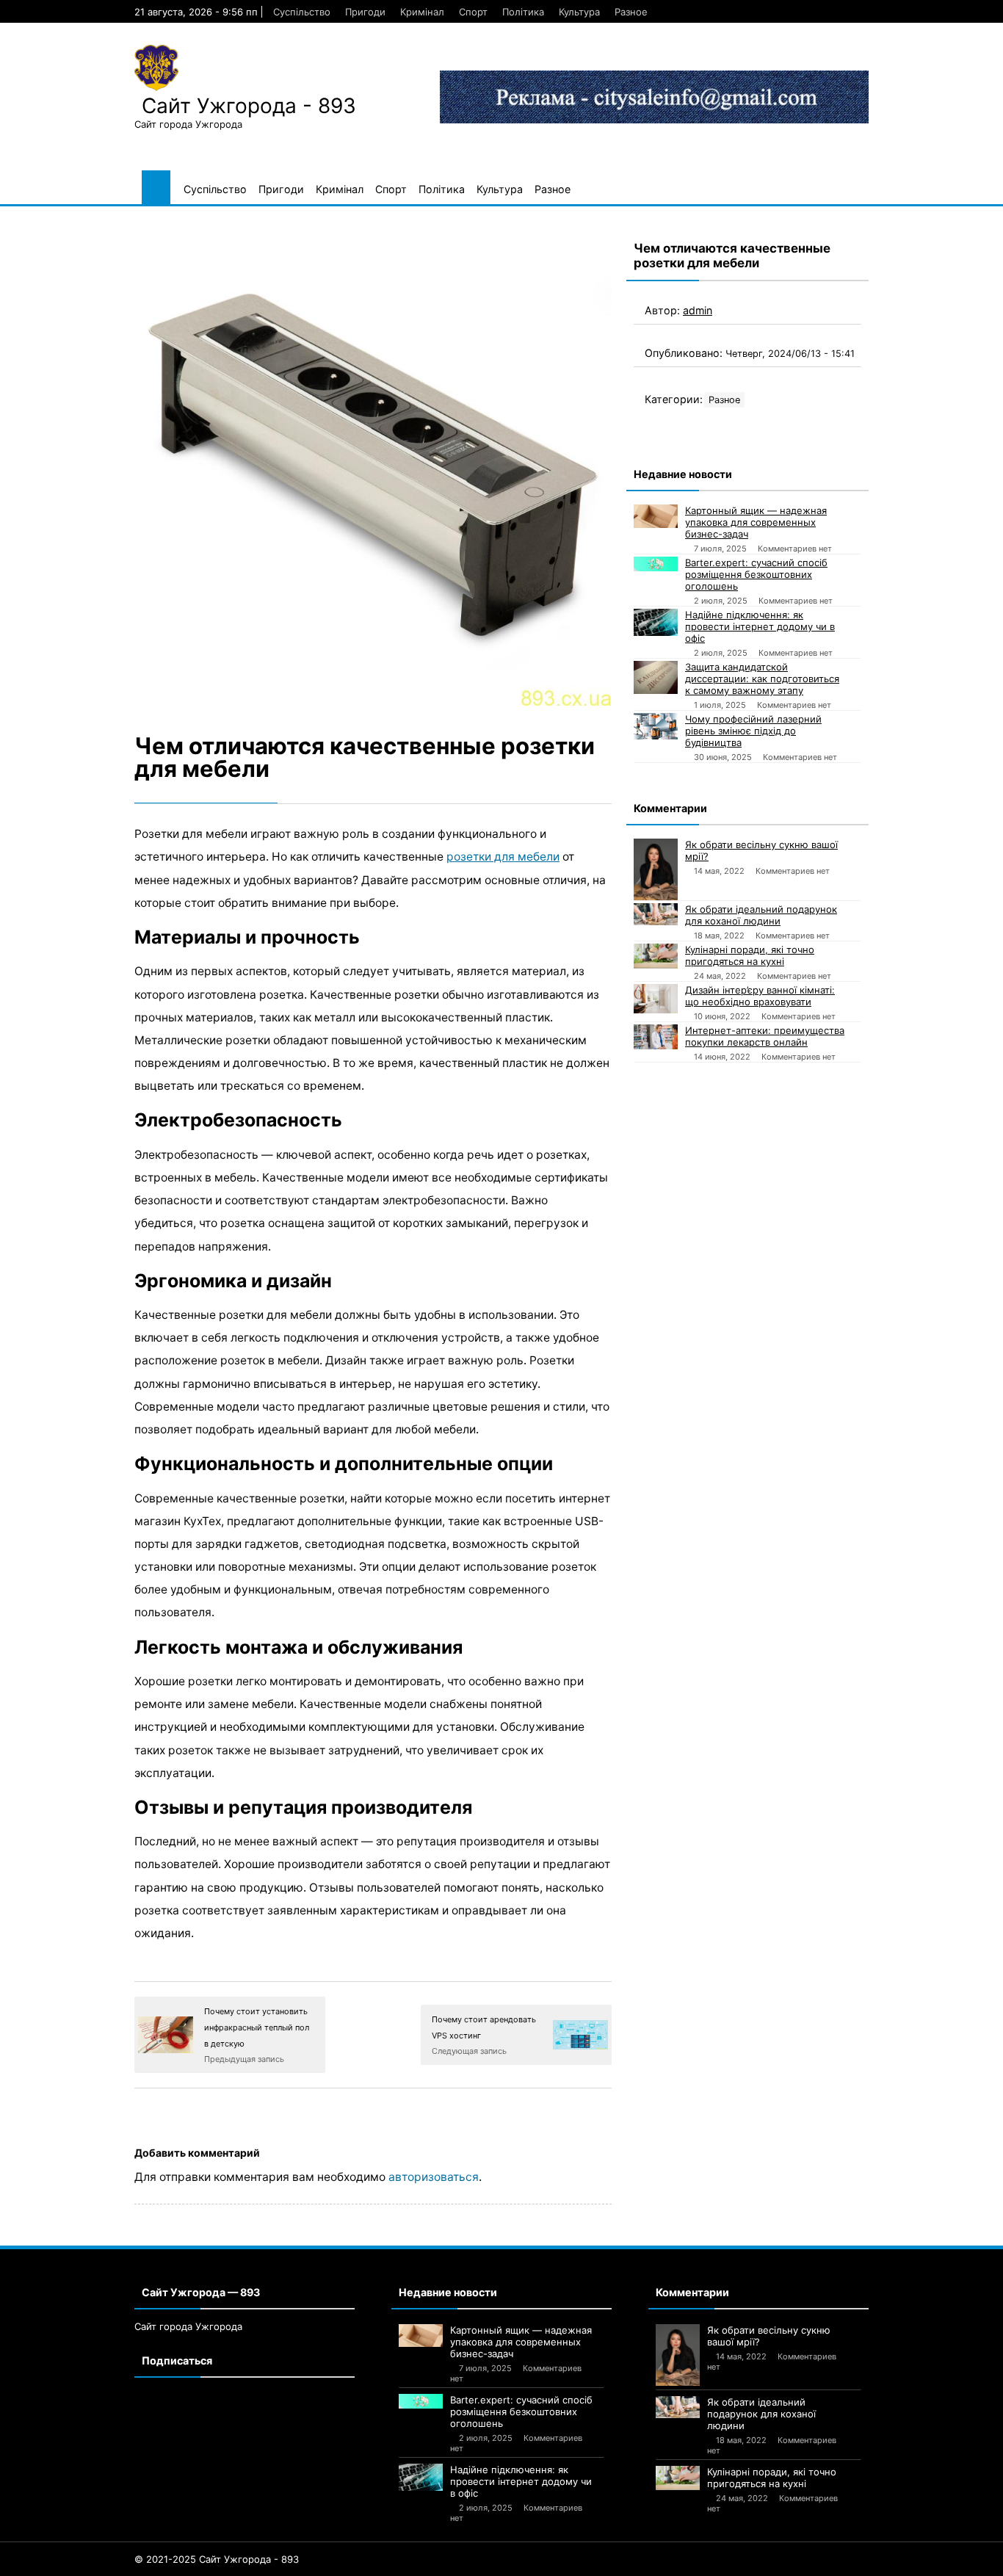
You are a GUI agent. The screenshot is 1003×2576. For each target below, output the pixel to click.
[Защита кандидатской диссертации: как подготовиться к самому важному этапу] (656, 677)
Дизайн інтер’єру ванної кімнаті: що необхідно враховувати (760, 996)
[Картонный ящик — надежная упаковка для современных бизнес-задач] (656, 516)
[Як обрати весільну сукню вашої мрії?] (656, 869)
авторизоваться (434, 2177)
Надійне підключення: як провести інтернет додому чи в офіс (760, 626)
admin (698, 310)
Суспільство (302, 12)
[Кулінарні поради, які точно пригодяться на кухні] (656, 956)
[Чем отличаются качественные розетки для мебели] (373, 467)
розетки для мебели (503, 857)
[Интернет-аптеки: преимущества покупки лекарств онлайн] (656, 1037)
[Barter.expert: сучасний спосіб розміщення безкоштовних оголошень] (656, 564)
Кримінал (422, 12)
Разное (631, 12)
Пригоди (365, 12)
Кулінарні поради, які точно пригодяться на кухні (750, 955)
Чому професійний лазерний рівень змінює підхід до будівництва (753, 731)
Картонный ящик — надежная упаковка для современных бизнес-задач (756, 522)
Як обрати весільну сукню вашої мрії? (761, 850)
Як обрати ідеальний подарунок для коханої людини (761, 915)
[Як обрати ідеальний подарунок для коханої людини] (656, 914)
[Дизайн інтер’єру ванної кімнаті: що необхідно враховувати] (656, 999)
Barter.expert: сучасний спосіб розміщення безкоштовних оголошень (756, 574)
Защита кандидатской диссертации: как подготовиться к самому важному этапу (762, 679)
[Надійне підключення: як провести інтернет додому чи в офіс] (656, 622)
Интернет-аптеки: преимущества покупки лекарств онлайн (765, 1036)
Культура (579, 12)
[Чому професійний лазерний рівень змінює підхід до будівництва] (656, 726)
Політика (523, 12)
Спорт (473, 12)
